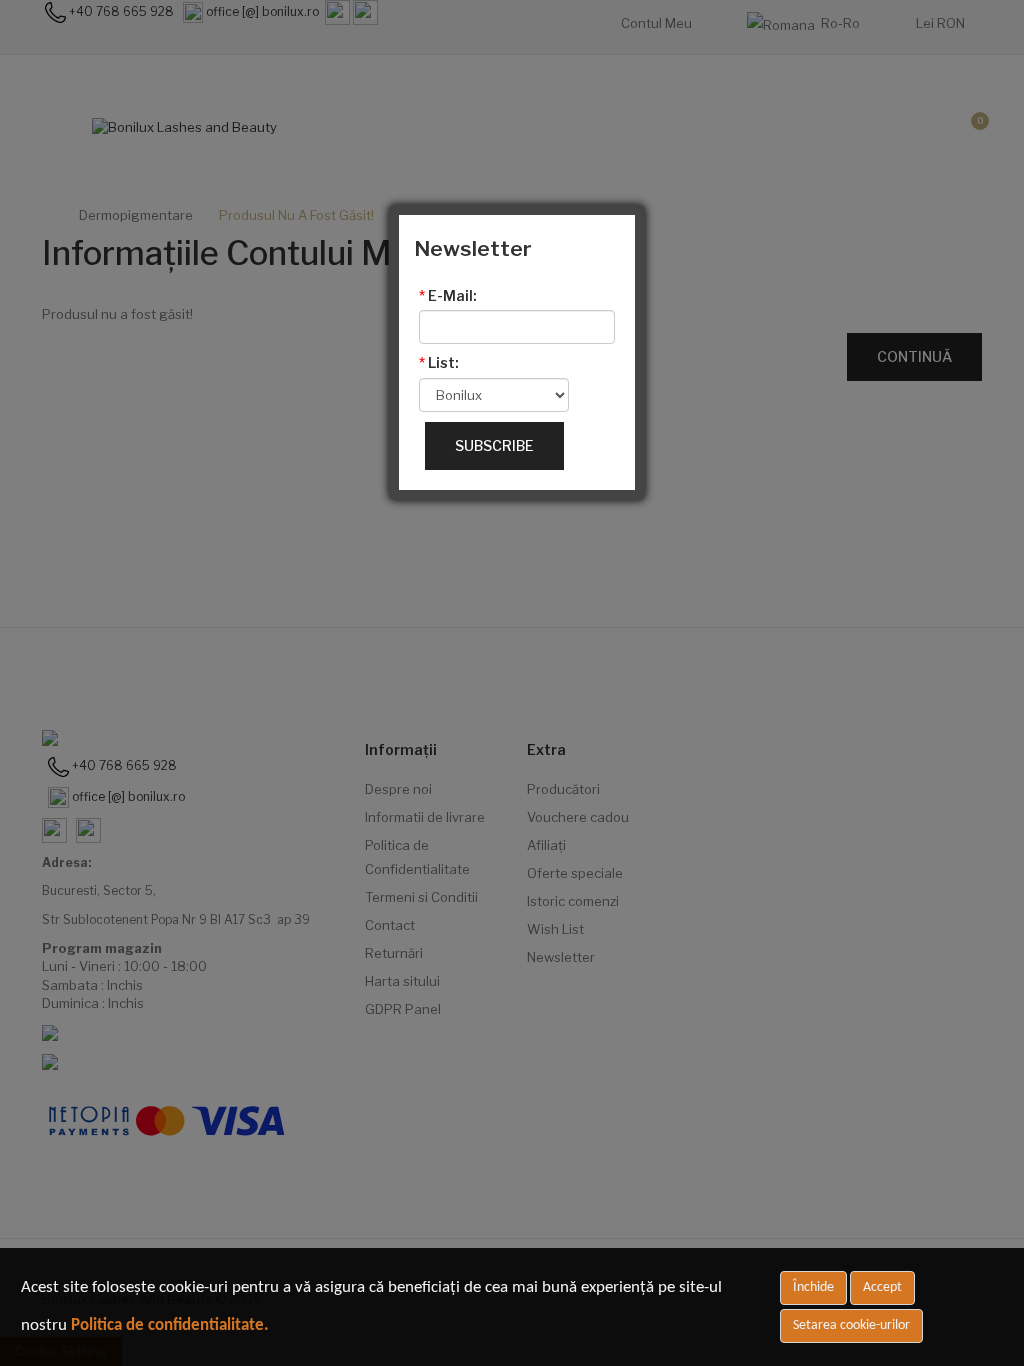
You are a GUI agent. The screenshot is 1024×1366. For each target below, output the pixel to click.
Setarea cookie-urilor (851, 1325)
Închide (813, 1287)
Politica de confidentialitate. (170, 1325)
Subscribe (494, 445)
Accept (882, 1287)
